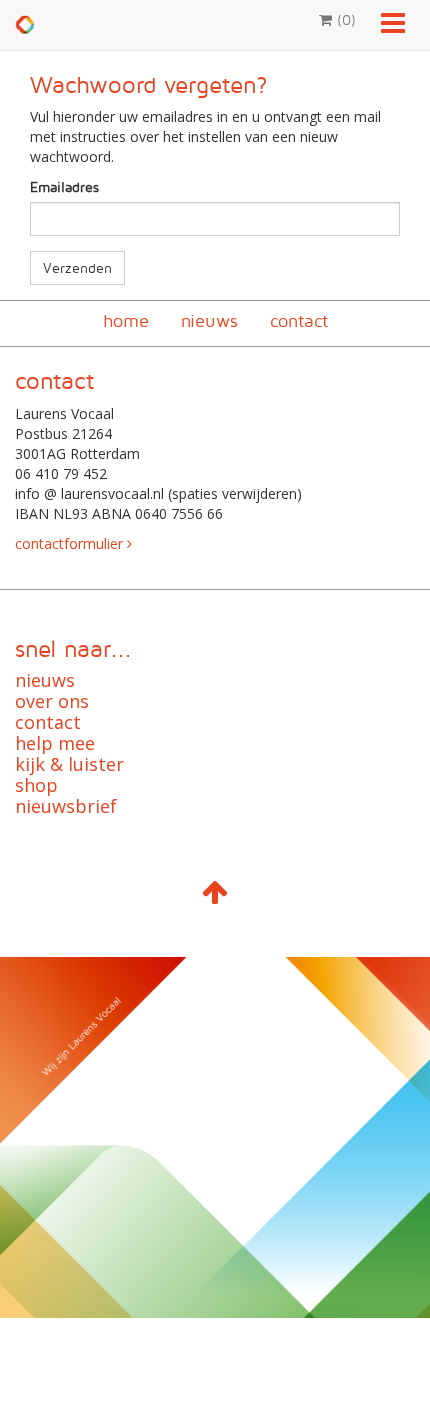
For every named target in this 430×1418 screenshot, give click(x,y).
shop (36, 785)
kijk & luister (69, 764)
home (126, 320)
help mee (55, 743)
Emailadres (64, 186)
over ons (52, 701)
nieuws (209, 320)
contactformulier (71, 543)
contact (299, 320)
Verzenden (77, 267)
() (344, 19)
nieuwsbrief (66, 806)
